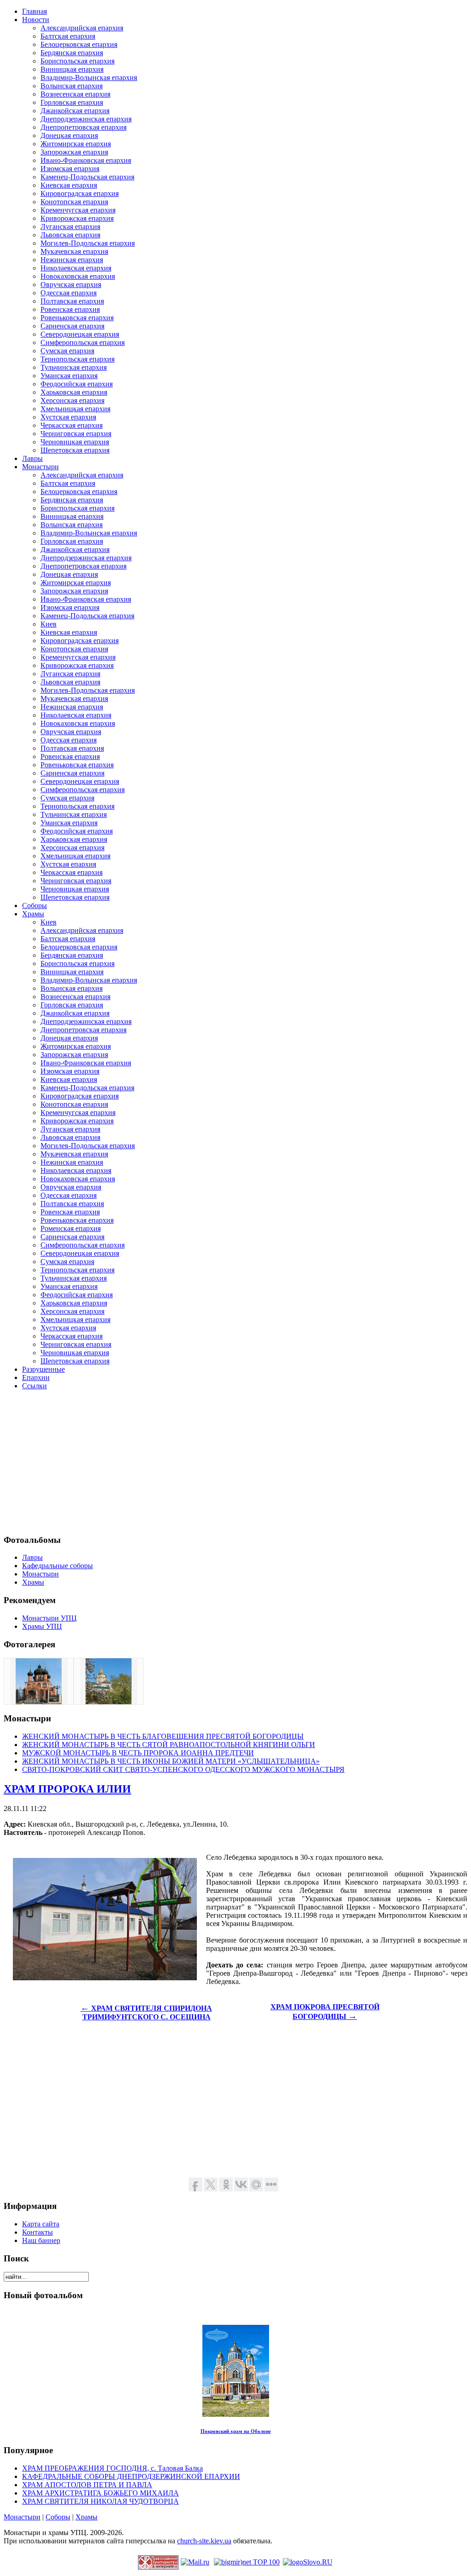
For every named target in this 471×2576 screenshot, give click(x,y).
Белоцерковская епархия (79, 44)
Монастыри (22, 2517)
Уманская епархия (69, 376)
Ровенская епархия (70, 309)
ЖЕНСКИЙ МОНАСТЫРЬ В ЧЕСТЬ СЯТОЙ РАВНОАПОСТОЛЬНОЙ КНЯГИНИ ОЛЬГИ (169, 1745)
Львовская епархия (70, 235)
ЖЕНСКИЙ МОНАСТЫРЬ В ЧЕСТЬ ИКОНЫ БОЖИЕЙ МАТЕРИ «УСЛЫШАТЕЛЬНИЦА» (171, 1761)
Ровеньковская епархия (77, 318)
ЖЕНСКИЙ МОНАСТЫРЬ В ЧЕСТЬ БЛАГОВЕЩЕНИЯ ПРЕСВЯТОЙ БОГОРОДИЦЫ (163, 1736)
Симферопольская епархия (83, 342)
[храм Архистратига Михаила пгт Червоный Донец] (39, 1702)
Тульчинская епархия (74, 367)
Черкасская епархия (72, 425)
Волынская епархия (72, 86)
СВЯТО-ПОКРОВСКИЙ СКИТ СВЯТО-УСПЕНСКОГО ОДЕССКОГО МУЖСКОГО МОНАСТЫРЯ (183, 1769)
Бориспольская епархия (78, 61)
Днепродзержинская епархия (86, 119)
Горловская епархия (72, 102)
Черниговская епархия (76, 434)
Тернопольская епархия (78, 359)
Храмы (86, 2517)
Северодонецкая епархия (80, 334)
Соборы (58, 2517)
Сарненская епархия (72, 326)
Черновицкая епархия (75, 442)
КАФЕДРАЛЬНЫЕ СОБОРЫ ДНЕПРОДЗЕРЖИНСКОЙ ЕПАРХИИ (131, 2476)
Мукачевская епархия (74, 251)
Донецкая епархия (69, 135)
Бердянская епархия (72, 53)
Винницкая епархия (72, 69)
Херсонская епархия (72, 400)
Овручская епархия (71, 285)
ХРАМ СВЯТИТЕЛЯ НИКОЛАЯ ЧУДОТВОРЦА (101, 2501)
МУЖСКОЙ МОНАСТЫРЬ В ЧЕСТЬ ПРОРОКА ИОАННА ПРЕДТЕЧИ (138, 1753)
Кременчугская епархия (78, 210)
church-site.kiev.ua (204, 2541)
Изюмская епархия (70, 169)
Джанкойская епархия (75, 111)
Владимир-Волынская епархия (89, 78)
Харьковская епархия (74, 392)
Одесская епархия (69, 293)
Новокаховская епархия (78, 276)
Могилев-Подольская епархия (88, 243)
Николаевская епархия (76, 268)
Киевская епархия (69, 185)
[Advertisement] (235, 1462)
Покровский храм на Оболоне (236, 2431)
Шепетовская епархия (75, 450)
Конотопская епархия (74, 202)
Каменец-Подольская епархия (87, 177)
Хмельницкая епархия (75, 409)
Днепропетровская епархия (83, 127)
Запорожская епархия (74, 152)
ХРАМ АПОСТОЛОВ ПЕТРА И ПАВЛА (87, 2485)
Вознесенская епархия (75, 94)
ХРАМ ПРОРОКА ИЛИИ (67, 1789)
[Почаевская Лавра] (109, 1702)
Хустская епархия (68, 417)
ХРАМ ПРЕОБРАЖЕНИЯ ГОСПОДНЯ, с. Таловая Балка (112, 2468)
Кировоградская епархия (80, 193)
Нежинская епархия (72, 260)
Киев (49, 624)
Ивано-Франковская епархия (86, 160)
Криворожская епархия (77, 218)
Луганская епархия (70, 227)
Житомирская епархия (76, 144)
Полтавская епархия (72, 301)
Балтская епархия (68, 36)
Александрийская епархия (82, 28)
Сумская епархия (67, 351)
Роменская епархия (71, 1228)
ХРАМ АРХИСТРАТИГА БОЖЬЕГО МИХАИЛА (101, 2493)
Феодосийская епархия (77, 384)
